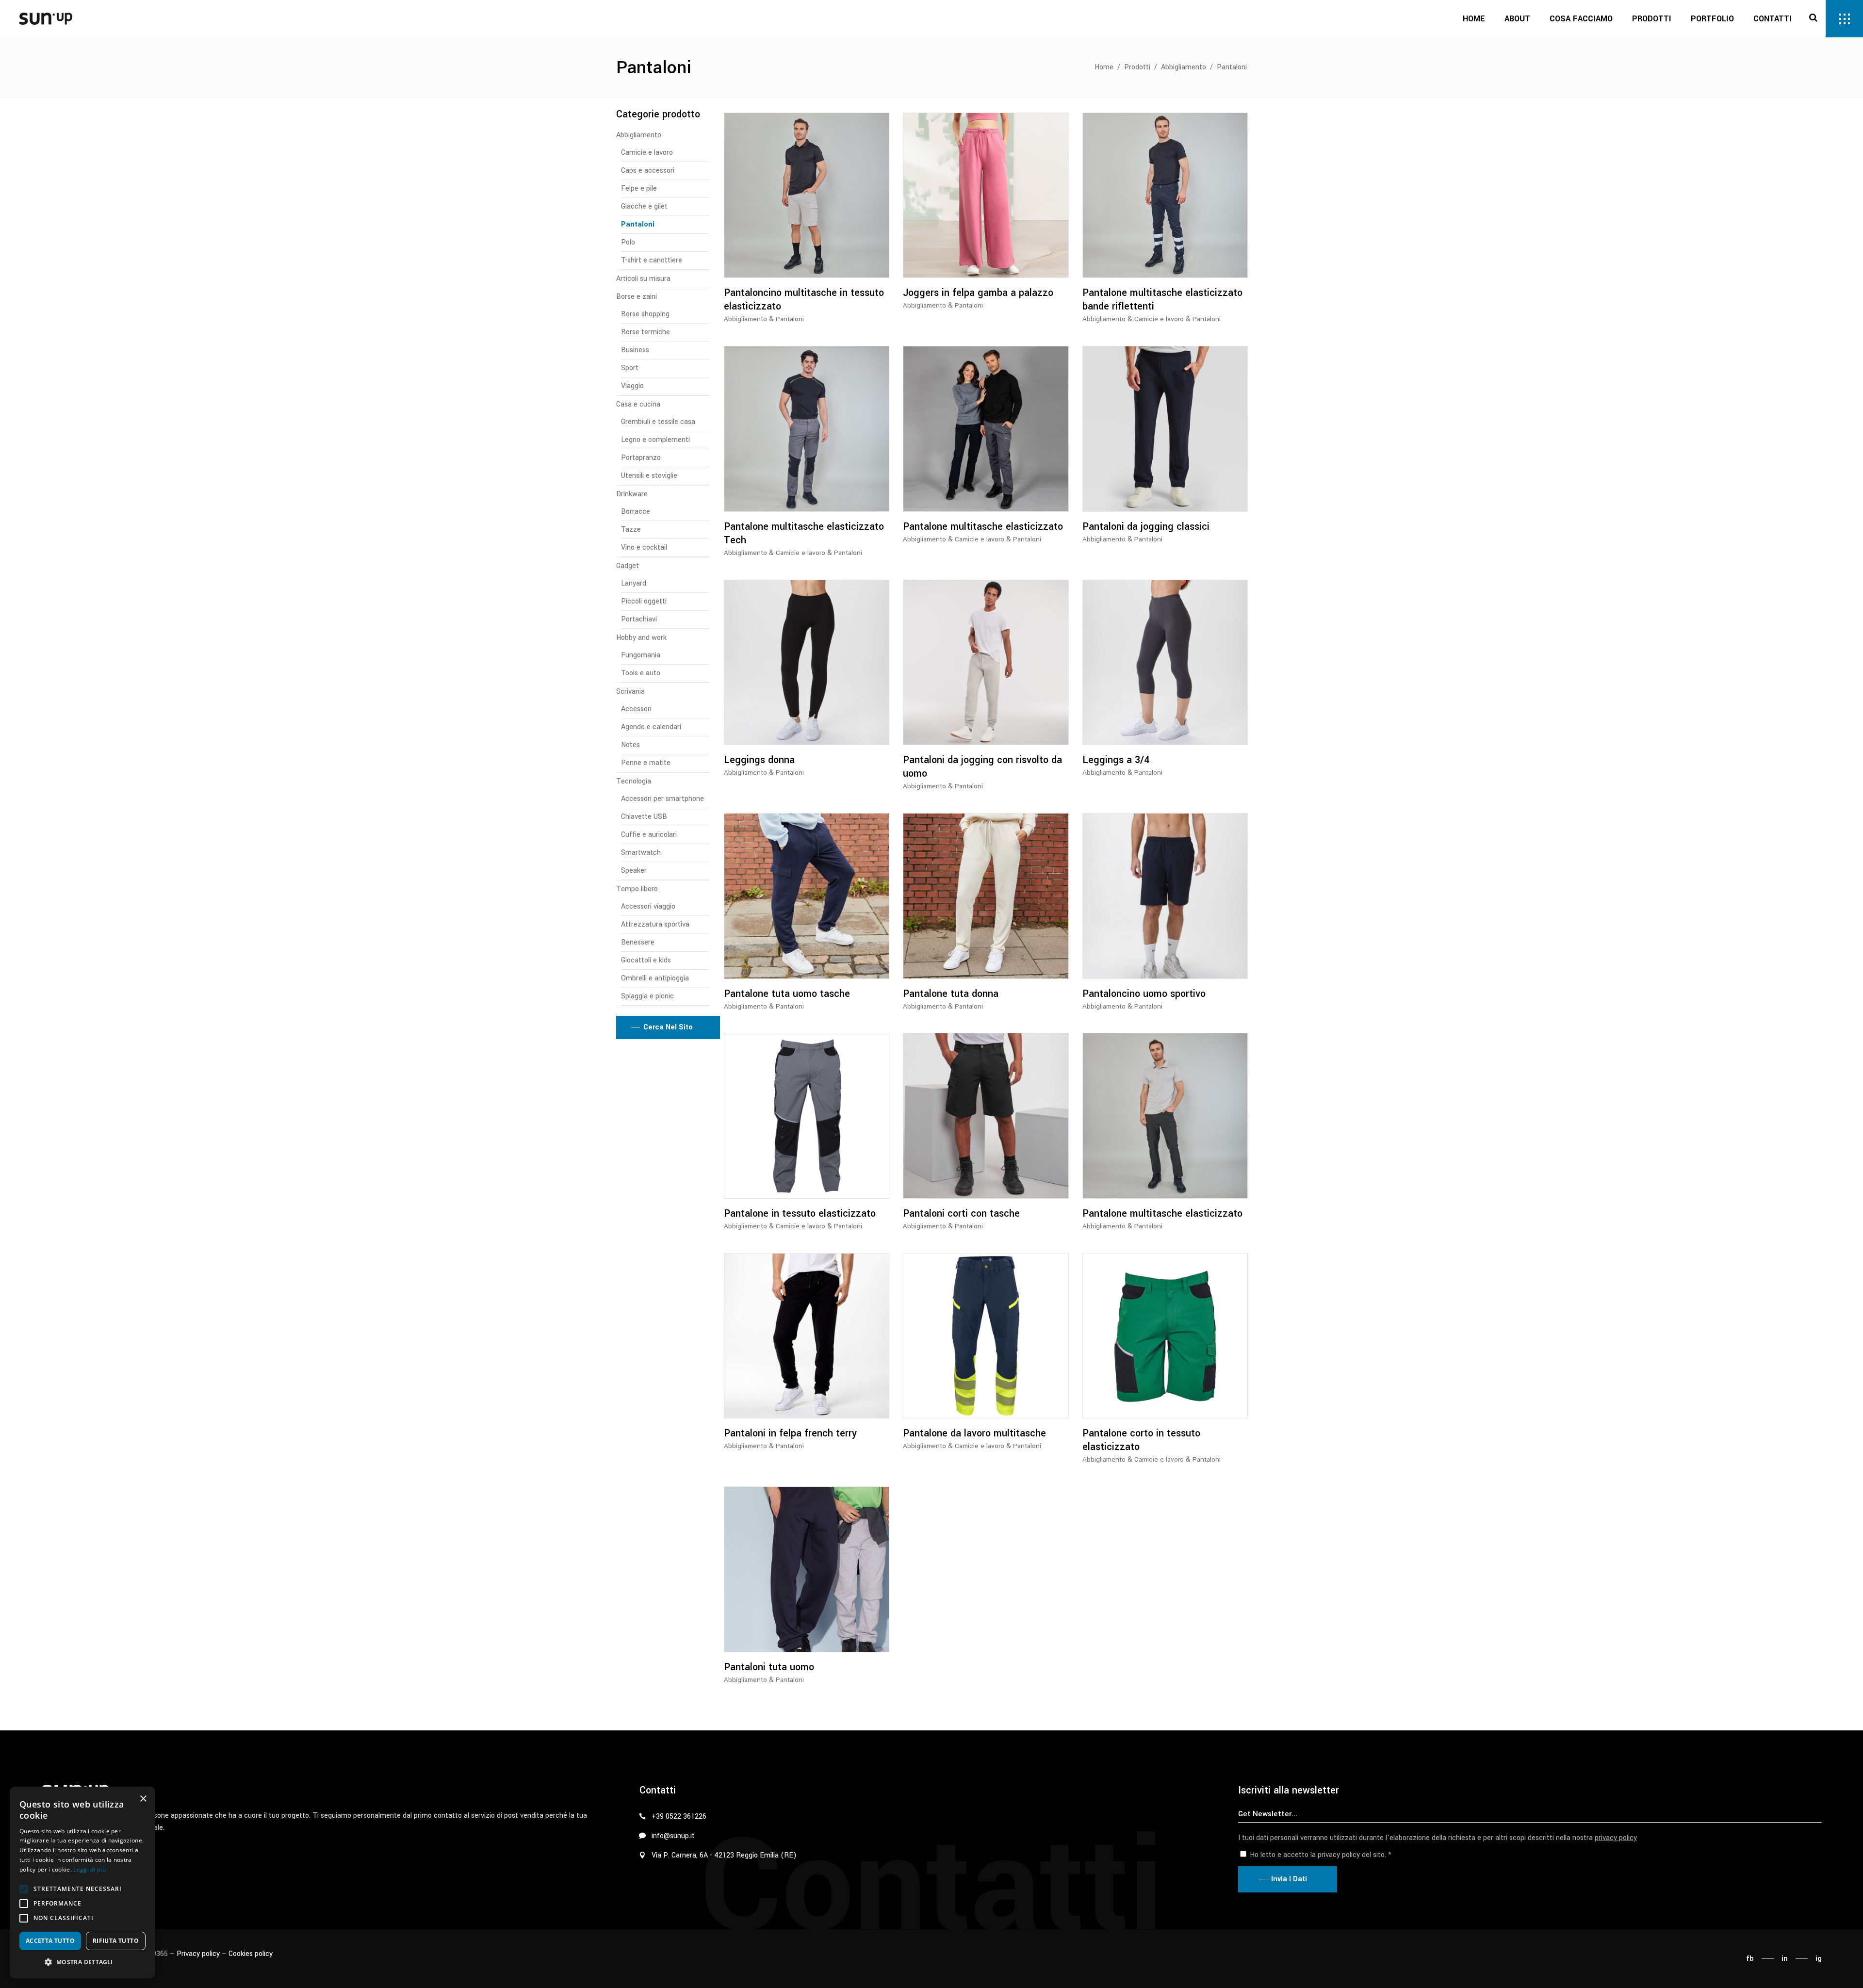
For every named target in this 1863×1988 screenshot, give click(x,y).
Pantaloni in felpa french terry (790, 1433)
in (1785, 1958)
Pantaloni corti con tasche (961, 1214)
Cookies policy (251, 1954)
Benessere (638, 942)
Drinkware (632, 494)
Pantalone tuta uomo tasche (787, 994)
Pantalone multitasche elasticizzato (983, 527)
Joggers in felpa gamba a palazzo (978, 293)
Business (635, 350)
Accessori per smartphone (662, 799)
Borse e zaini (637, 297)
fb (1750, 1958)
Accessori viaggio (648, 906)
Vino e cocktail (644, 547)
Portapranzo (641, 458)
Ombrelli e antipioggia (655, 978)
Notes (630, 745)
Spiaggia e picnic (647, 996)
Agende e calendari (651, 727)
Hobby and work (641, 638)
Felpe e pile (639, 188)
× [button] (143, 1799)
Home (1104, 67)
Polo (628, 242)
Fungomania (641, 655)
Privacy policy (198, 1954)
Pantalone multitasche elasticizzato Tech (804, 533)
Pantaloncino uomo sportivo (1144, 994)
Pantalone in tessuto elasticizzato (800, 1214)
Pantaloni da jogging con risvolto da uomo (982, 767)
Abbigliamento (1184, 67)
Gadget (628, 566)
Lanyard (634, 583)
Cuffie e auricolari (649, 835)
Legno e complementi (655, 440)
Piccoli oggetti (644, 601)
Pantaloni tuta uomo (769, 1667)
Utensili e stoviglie (649, 476)
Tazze (631, 530)
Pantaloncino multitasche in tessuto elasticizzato (804, 300)
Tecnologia (634, 781)
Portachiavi (639, 619)
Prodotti (1137, 67)
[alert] (82, 1882)
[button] (24, 1889)
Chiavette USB (644, 817)
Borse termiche (646, 332)
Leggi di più (90, 1869)
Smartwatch (641, 853)
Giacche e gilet (644, 206)
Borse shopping (645, 314)
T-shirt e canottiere (652, 260)
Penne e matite (646, 763)
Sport (630, 368)
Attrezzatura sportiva (655, 924)
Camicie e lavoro (1159, 319)
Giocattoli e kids (646, 960)
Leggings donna (759, 760)
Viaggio (632, 386)
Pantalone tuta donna (951, 994)
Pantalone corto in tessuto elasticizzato (1141, 1440)
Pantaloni (790, 319)
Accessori (636, 709)
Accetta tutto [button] (50, 1941)
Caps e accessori (648, 171)
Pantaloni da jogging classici (1146, 527)
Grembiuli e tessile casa (658, 422)
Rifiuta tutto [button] (116, 1941)
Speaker (634, 871)
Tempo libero (637, 889)
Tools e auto (641, 673)
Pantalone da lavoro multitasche (974, 1433)
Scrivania (630, 692)
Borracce (636, 512)
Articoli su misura (643, 279)
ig (1819, 1958)
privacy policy (1616, 1838)
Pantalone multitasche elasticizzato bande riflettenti (1162, 300)
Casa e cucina (638, 404)
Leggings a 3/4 (1116, 760)
